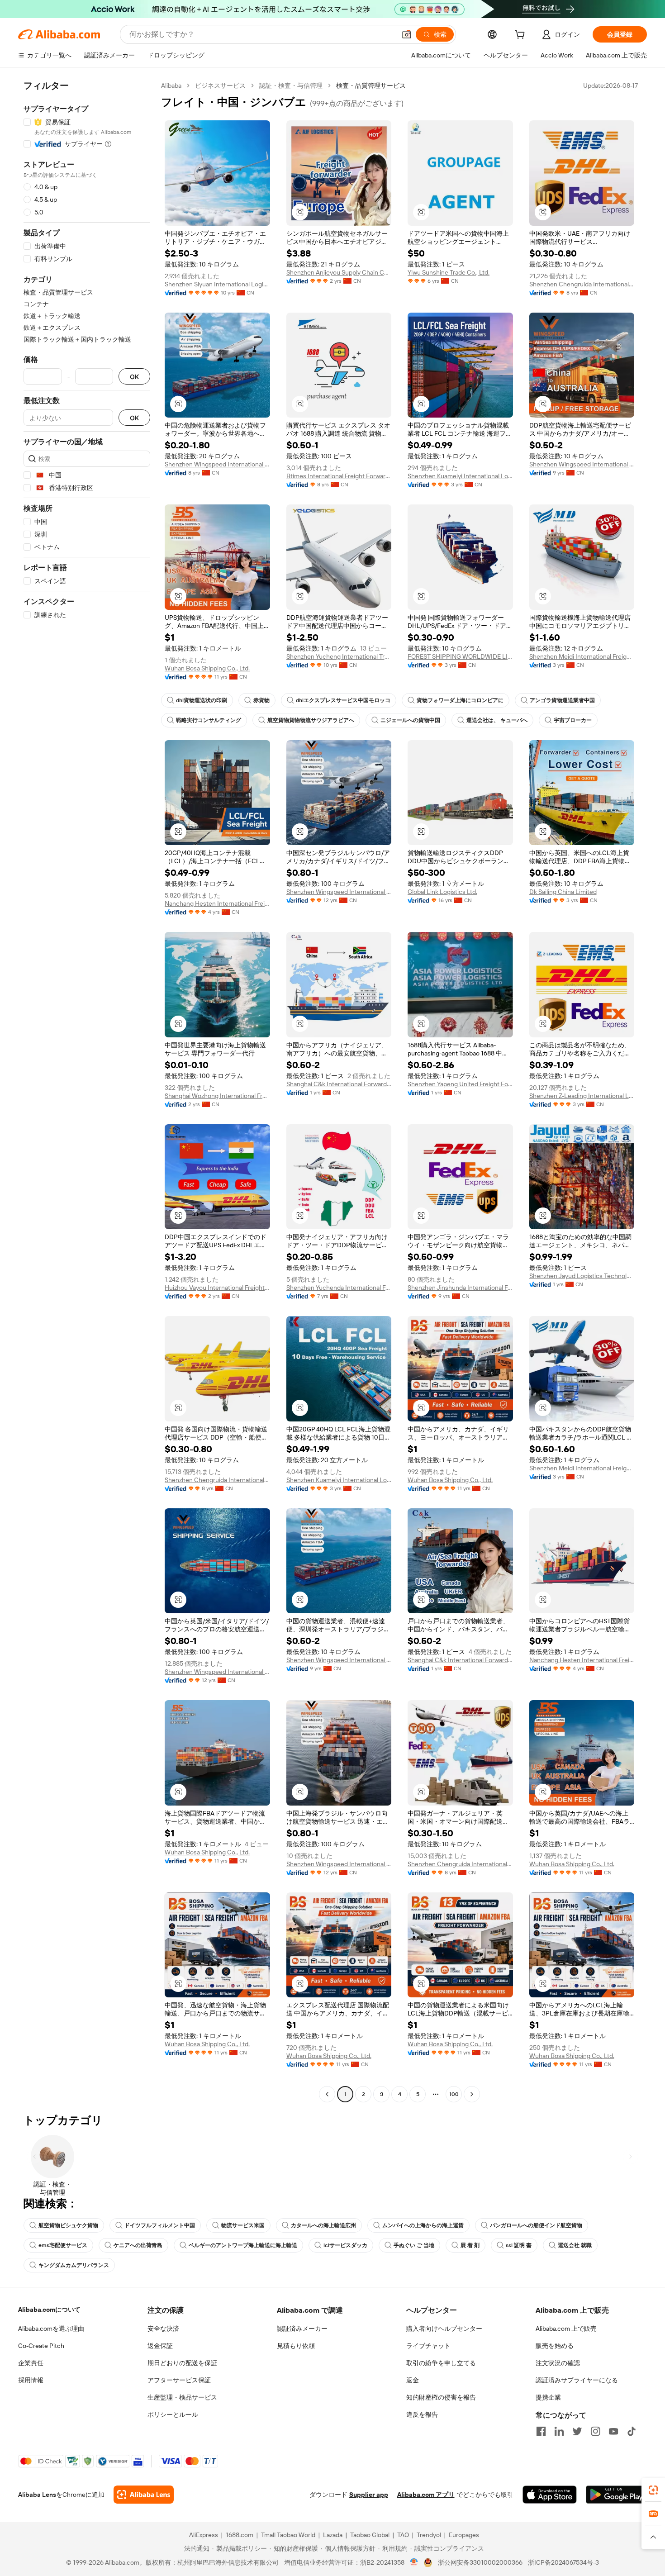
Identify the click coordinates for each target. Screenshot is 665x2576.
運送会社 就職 (575, 2245)
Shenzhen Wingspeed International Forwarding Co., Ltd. (217, 464)
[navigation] (87, 1091)
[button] (407, 34)
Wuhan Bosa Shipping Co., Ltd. (207, 668)
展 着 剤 (470, 2245)
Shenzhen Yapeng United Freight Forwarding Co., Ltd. (460, 1084)
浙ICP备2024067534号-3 (563, 2562)
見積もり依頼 (296, 2346)
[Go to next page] (472, 2094)
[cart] (522, 36)
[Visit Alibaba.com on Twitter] (577, 2431)
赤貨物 (261, 700)
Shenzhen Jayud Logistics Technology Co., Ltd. (582, 1276)
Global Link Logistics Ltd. (442, 892)
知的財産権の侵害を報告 (441, 2397)
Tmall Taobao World (288, 2535)
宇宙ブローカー (573, 720)
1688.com (240, 2535)
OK (134, 377)
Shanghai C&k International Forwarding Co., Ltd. (339, 1084)
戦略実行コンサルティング (209, 720)
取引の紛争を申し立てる (441, 2363)
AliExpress (204, 2535)
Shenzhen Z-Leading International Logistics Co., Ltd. (582, 1096)
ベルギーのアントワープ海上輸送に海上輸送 (243, 2245)
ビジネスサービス (220, 86)
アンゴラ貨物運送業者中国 (562, 700)
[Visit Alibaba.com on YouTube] (613, 2431)
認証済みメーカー (302, 2329)
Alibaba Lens (37, 2495)
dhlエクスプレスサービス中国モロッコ (343, 700)
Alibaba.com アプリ (426, 2495)
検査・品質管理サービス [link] (371, 86)
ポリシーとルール (173, 2414)
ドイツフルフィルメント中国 (160, 2225)
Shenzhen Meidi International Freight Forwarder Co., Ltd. (582, 656)
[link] (653, 2490)
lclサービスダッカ (345, 2245)
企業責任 (31, 2363)
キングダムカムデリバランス (74, 2265)
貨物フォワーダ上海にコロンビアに (460, 700)
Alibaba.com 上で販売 (566, 2329)
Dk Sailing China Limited (563, 892)
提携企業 (548, 2397)
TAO (403, 2535)
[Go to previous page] (327, 2094)
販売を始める (555, 2346)
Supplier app (369, 2495)
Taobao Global (370, 2535)
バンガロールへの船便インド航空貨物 (536, 2225)
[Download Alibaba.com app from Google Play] (616, 2495)
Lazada (333, 2535)
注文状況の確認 (558, 2363)
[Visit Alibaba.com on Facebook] (541, 2431)
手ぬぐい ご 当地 (414, 2245)
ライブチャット (428, 2346)
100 (454, 2094)
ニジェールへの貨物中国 (410, 720)
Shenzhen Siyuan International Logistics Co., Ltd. (217, 284)
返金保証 (160, 2346)
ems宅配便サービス (63, 2245)
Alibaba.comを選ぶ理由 (51, 2329)
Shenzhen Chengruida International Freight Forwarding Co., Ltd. (582, 284)
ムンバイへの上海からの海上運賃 (423, 2225)
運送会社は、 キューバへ (497, 720)
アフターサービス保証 (179, 2380)
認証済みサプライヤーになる (577, 2380)
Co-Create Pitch (41, 2346)
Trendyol (429, 2535)
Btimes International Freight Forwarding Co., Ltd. (339, 476)
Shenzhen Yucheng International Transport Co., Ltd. (339, 656)
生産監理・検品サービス (182, 2397)
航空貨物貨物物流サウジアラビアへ (311, 720)
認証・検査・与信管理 (291, 86)
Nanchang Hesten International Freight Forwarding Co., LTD (217, 903)
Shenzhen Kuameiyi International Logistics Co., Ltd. (460, 476)
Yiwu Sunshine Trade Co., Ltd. (449, 272)
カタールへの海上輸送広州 (323, 2225)
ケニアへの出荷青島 (138, 2245)
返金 (413, 2380)
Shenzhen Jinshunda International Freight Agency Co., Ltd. (460, 1288)
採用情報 (31, 2380)
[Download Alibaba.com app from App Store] (550, 2495)
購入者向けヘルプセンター (444, 2329)
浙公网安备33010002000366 (480, 2562)
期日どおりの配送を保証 (182, 2363)
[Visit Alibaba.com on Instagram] (595, 2431)
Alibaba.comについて (49, 2310)
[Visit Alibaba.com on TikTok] (632, 2431)
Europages (464, 2535)
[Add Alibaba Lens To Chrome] (144, 2495)
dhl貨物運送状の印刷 (202, 700)
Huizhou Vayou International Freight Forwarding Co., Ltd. (217, 1288)
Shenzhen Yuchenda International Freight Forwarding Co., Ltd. (339, 1288)
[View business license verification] (414, 2562)
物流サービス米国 (243, 2225)
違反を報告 (422, 2414)
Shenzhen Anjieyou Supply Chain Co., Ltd (339, 272)
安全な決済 (163, 2329)
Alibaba (171, 86)
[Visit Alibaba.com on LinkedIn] (559, 2431)
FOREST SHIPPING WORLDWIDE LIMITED (460, 656)
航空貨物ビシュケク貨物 (68, 2225)
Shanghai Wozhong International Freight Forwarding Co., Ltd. (217, 1096)
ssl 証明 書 (519, 2245)
